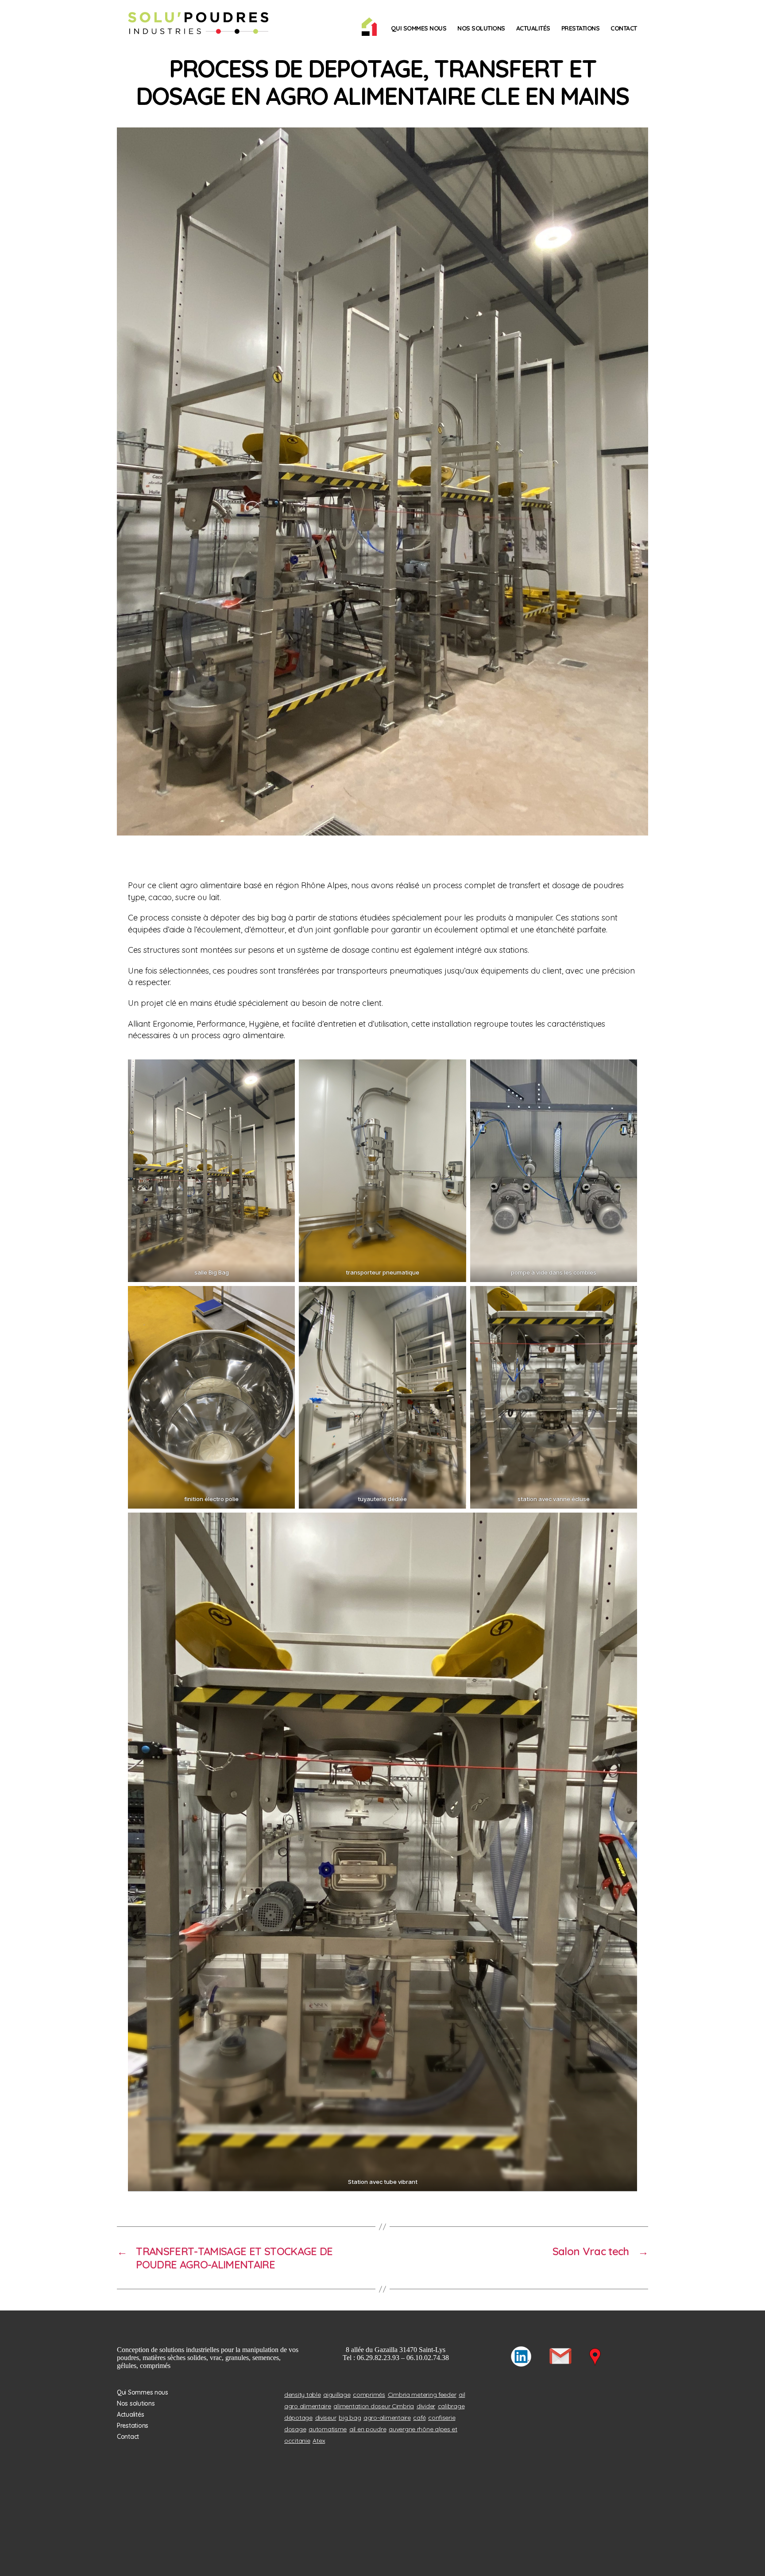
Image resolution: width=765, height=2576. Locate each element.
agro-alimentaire (387, 2418)
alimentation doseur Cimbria (374, 2406)
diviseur (326, 2418)
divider (426, 2406)
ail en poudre (368, 2429)
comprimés (369, 2395)
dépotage (298, 2418)
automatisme (328, 2429)
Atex (319, 2441)
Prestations (581, 28)
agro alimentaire (308, 2406)
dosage (295, 2429)
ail (462, 2395)
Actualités (533, 28)
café (419, 2418)
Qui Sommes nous (419, 28)
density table (303, 2395)
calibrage (451, 2406)
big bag (350, 2418)
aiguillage (337, 2395)
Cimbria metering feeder (422, 2395)
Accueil (369, 27)
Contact (624, 28)
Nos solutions (481, 28)
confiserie (442, 2418)
